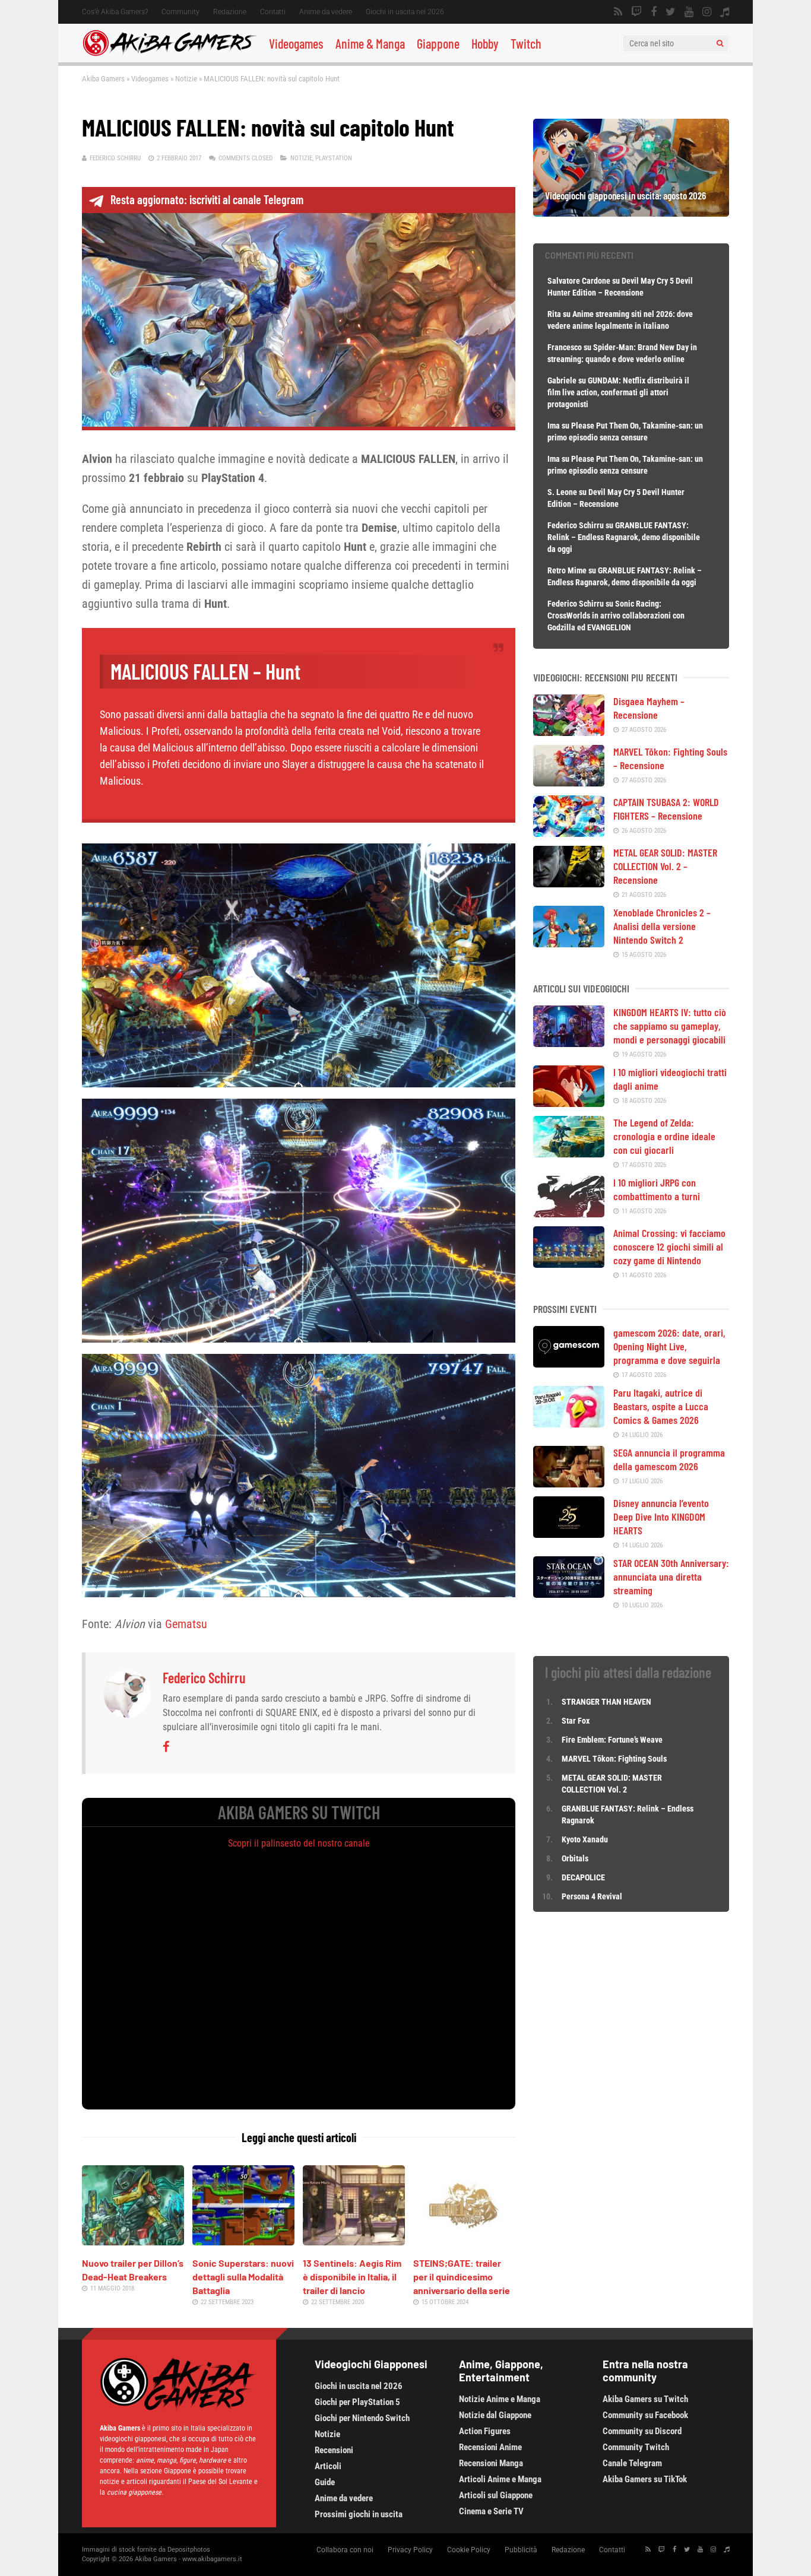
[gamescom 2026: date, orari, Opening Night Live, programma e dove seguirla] (569, 1363)
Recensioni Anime (490, 2447)
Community (180, 12)
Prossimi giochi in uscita (359, 2514)
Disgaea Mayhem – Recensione (649, 708)
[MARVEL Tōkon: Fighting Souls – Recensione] (569, 782)
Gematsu (186, 1624)
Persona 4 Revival (592, 1896)
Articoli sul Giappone (496, 2495)
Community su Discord (642, 2431)
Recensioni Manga (491, 2463)
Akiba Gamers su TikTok (645, 2479)
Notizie (186, 79)
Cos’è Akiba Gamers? (115, 12)
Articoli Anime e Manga (500, 2479)
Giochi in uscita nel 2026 (405, 12)
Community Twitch (636, 2447)
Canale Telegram (632, 2463)
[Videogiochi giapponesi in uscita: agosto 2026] (631, 212)
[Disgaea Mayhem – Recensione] (569, 732)
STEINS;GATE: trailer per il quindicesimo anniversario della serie (462, 2277)
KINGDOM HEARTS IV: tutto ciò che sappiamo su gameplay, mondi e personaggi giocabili (670, 1026)
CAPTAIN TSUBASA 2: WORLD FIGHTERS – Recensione (666, 809)
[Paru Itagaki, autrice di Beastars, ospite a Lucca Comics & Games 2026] (569, 1423)
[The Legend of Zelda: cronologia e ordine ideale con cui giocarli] (569, 1153)
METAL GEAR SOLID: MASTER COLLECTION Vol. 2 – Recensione (665, 866)
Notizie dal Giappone (495, 2415)
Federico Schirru (115, 158)
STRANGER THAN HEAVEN (606, 1702)
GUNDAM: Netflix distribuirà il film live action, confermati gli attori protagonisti (618, 392)
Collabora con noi (345, 2550)
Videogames (296, 43)
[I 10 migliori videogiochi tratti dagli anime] (569, 1103)
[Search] (720, 43)
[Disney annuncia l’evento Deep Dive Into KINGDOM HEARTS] (569, 1534)
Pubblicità (521, 2550)
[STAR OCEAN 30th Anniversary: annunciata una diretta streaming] (569, 1594)
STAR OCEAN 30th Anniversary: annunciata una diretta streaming (671, 1576)
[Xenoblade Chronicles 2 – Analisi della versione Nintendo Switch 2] (569, 943)
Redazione (230, 12)
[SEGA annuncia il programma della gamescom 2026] (569, 1483)
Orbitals (575, 1858)
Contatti (273, 12)
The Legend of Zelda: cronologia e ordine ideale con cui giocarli (664, 1136)
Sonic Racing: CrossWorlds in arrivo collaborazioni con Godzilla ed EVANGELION (616, 616)
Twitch (526, 43)
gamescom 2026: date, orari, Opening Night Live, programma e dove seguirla (669, 1346)
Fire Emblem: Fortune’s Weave (612, 1740)
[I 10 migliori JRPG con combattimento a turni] (569, 1213)
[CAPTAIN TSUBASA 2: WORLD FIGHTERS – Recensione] (569, 833)
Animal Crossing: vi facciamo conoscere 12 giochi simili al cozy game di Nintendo (669, 1246)
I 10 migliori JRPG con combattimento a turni (657, 1189)
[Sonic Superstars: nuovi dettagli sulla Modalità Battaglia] (243, 2241)
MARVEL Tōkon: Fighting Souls (615, 1759)
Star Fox (576, 1721)
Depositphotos (189, 2550)
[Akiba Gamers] (170, 54)
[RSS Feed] (618, 12)
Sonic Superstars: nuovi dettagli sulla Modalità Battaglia (243, 2277)
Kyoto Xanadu (585, 1839)
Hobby (485, 43)
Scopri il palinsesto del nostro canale (299, 1843)
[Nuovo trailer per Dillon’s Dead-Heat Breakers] (133, 2241)
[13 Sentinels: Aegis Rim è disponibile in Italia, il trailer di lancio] (354, 2241)
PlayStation (334, 158)
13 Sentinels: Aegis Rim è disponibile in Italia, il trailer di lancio (352, 2277)
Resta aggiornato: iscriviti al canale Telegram (207, 199)
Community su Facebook (645, 2415)
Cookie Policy (469, 2550)
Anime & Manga (370, 43)
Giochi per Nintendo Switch (362, 2418)
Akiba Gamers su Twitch (645, 2399)
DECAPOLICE (583, 1877)
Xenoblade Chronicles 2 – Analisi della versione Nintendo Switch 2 (662, 926)
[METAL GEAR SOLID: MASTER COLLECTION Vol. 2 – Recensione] (569, 883)
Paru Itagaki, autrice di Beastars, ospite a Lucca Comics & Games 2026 (661, 1406)
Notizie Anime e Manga (500, 2399)
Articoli (328, 2466)
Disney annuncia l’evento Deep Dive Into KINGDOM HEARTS (661, 1517)
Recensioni (334, 2450)
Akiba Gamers (103, 79)
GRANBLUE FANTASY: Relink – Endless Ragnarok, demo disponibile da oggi (624, 537)
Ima (554, 426)
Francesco (565, 347)
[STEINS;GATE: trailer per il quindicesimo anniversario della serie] (464, 2241)
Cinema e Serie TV (491, 2511)
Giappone (438, 43)
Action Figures (485, 2431)
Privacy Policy (410, 2550)
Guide (325, 2482)
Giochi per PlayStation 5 (357, 2402)
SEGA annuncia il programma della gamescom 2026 (669, 1459)
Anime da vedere (326, 12)
